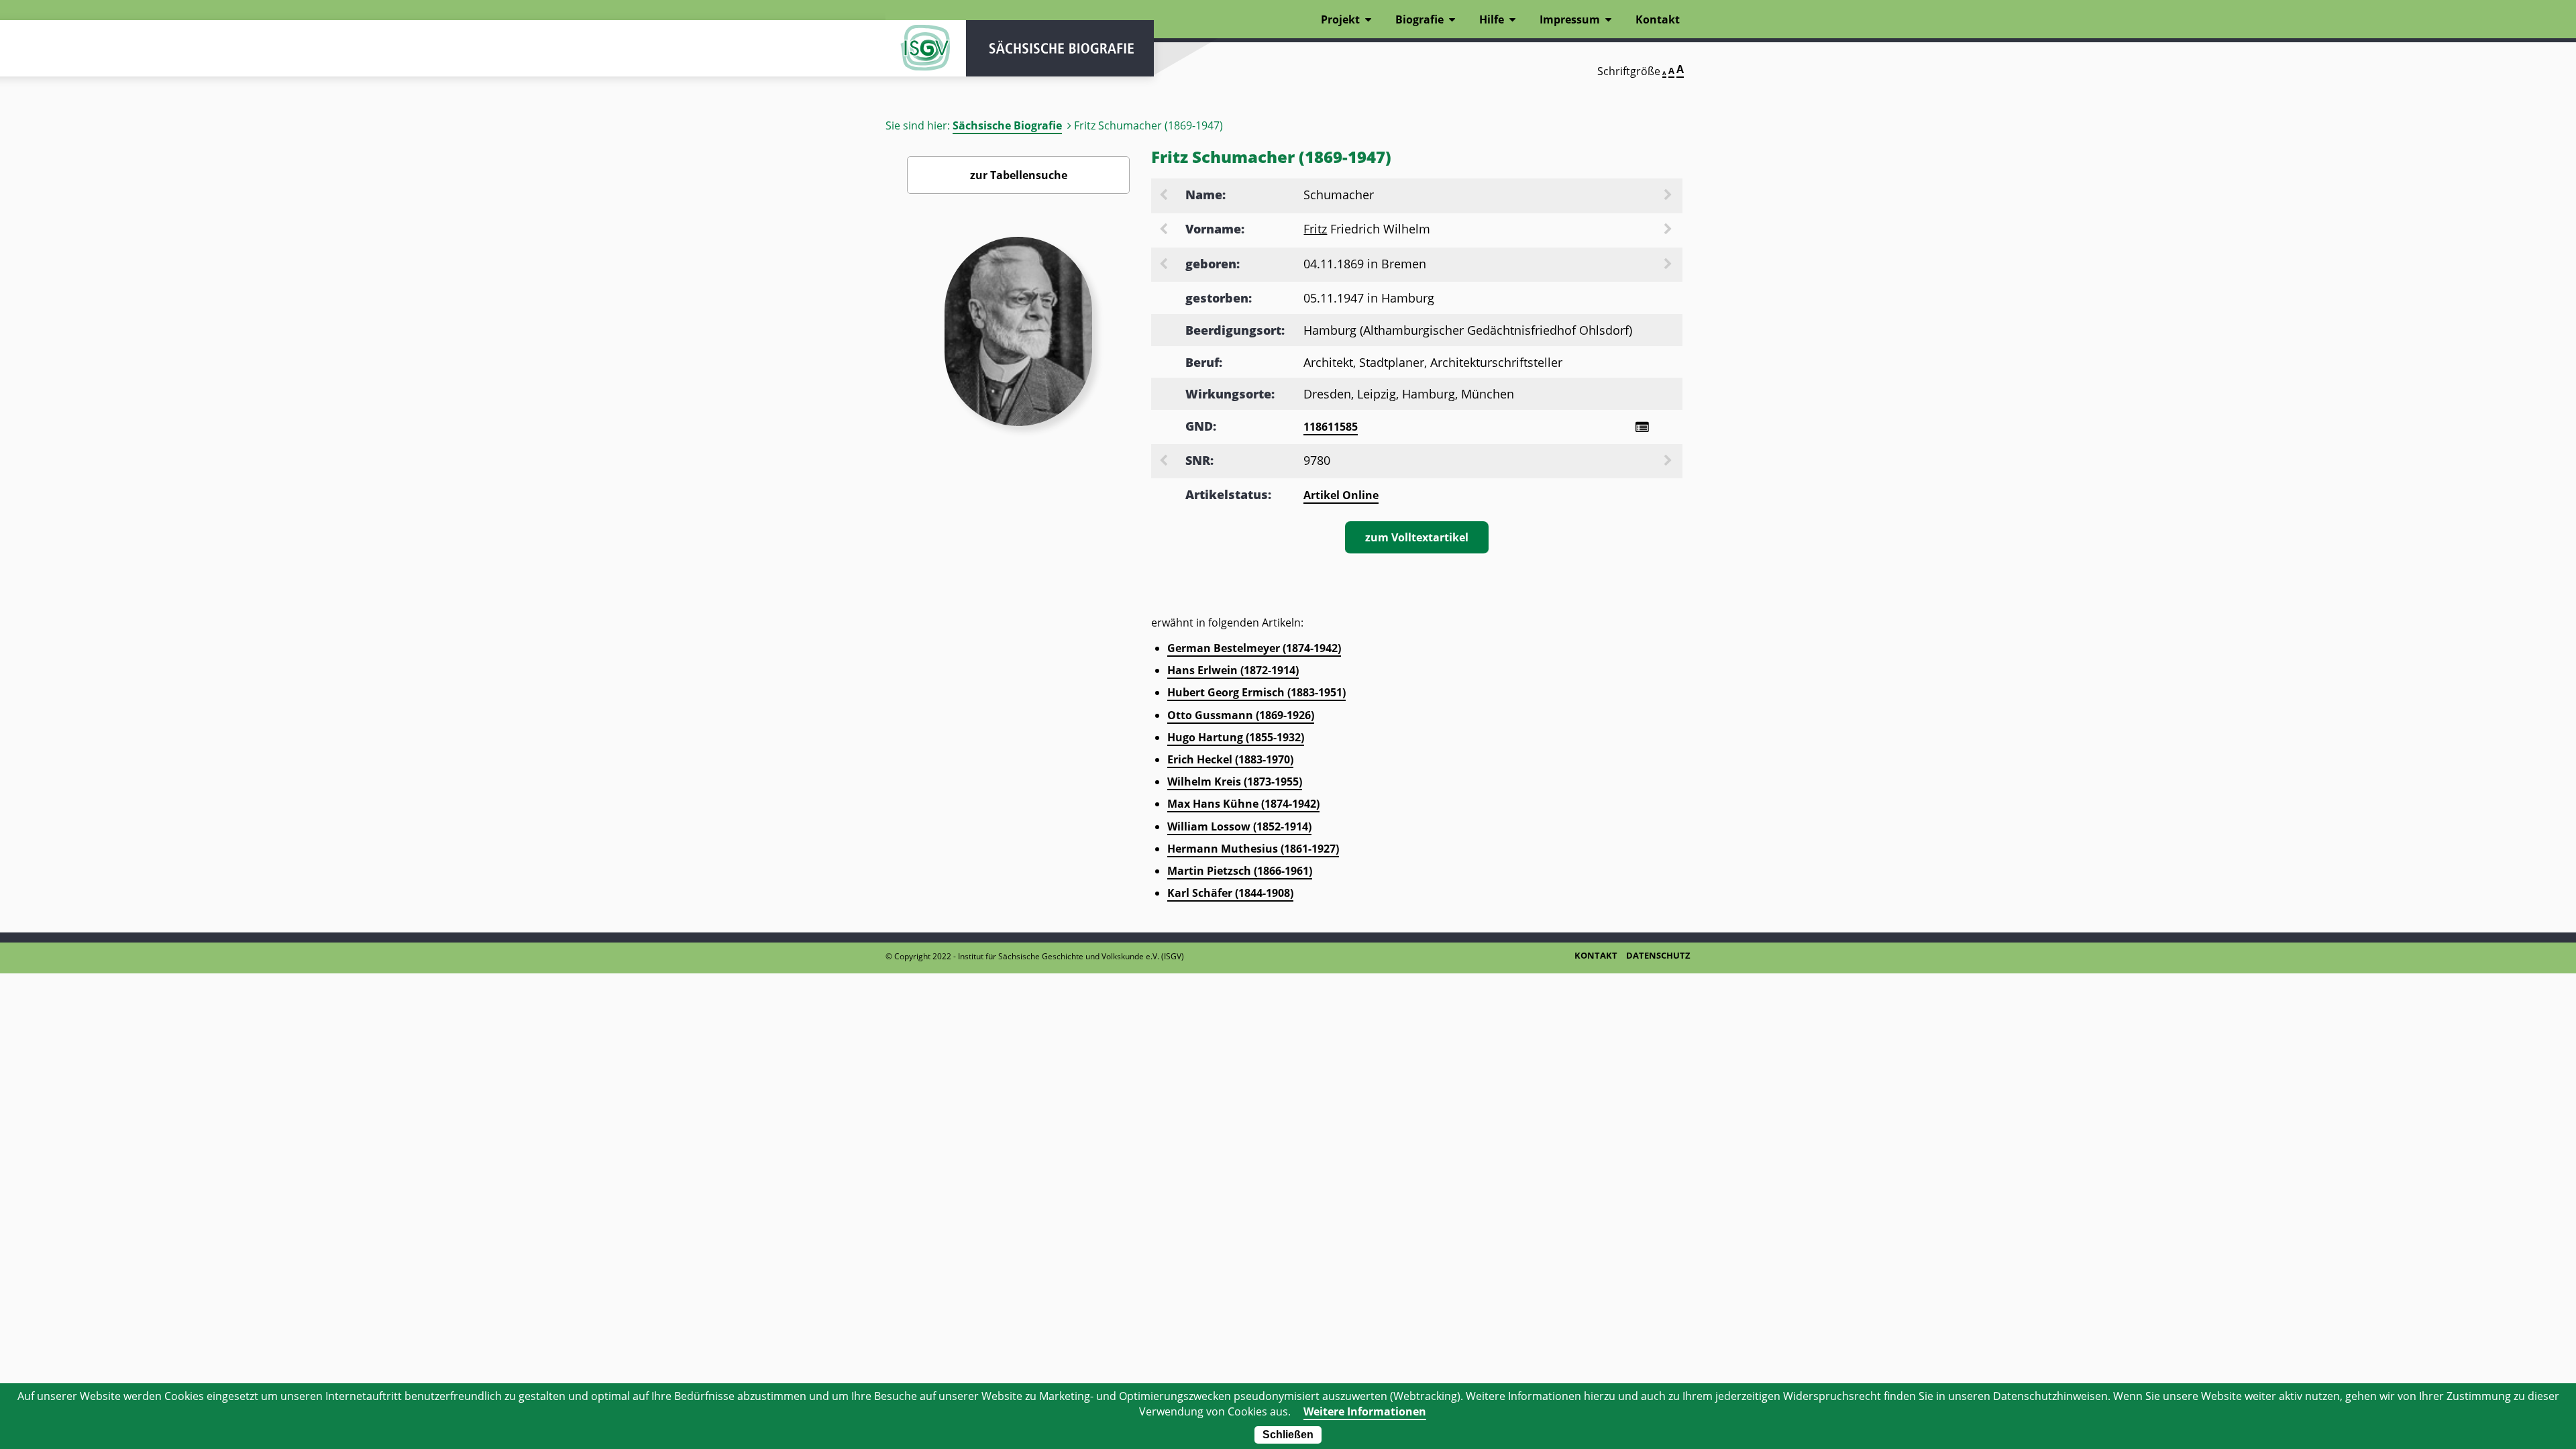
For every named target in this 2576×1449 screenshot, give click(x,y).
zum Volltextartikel (1417, 537)
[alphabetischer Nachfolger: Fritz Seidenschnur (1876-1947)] (1669, 230)
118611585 (1331, 427)
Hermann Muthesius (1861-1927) (1253, 849)
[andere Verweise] (1642, 427)
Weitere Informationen (1365, 1411)
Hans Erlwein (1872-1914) (1233, 670)
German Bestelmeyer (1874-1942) (1254, 648)
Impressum (1570, 19)
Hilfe (1492, 19)
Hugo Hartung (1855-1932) (1236, 737)
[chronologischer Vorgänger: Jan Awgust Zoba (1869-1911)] (1165, 265)
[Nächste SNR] (1669, 462)
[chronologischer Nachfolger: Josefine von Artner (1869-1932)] (1669, 265)
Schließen (1288, 1435)
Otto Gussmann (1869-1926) (1241, 715)
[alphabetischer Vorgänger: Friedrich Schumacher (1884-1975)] (1165, 196)
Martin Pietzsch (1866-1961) (1240, 871)
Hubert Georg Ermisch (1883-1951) (1256, 692)
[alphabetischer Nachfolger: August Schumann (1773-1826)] (1669, 196)
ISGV (926, 48)
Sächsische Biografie (1007, 125)
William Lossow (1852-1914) (1239, 826)
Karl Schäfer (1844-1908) (1230, 893)
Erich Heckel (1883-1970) (1230, 759)
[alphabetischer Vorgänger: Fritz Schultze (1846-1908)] (1165, 230)
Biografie (1419, 19)
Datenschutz (1658, 955)
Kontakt (1658, 19)
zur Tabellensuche (1019, 175)
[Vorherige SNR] (1165, 462)
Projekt (1340, 19)
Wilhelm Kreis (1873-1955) (1235, 782)
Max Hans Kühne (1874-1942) (1243, 804)
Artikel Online (1341, 495)
